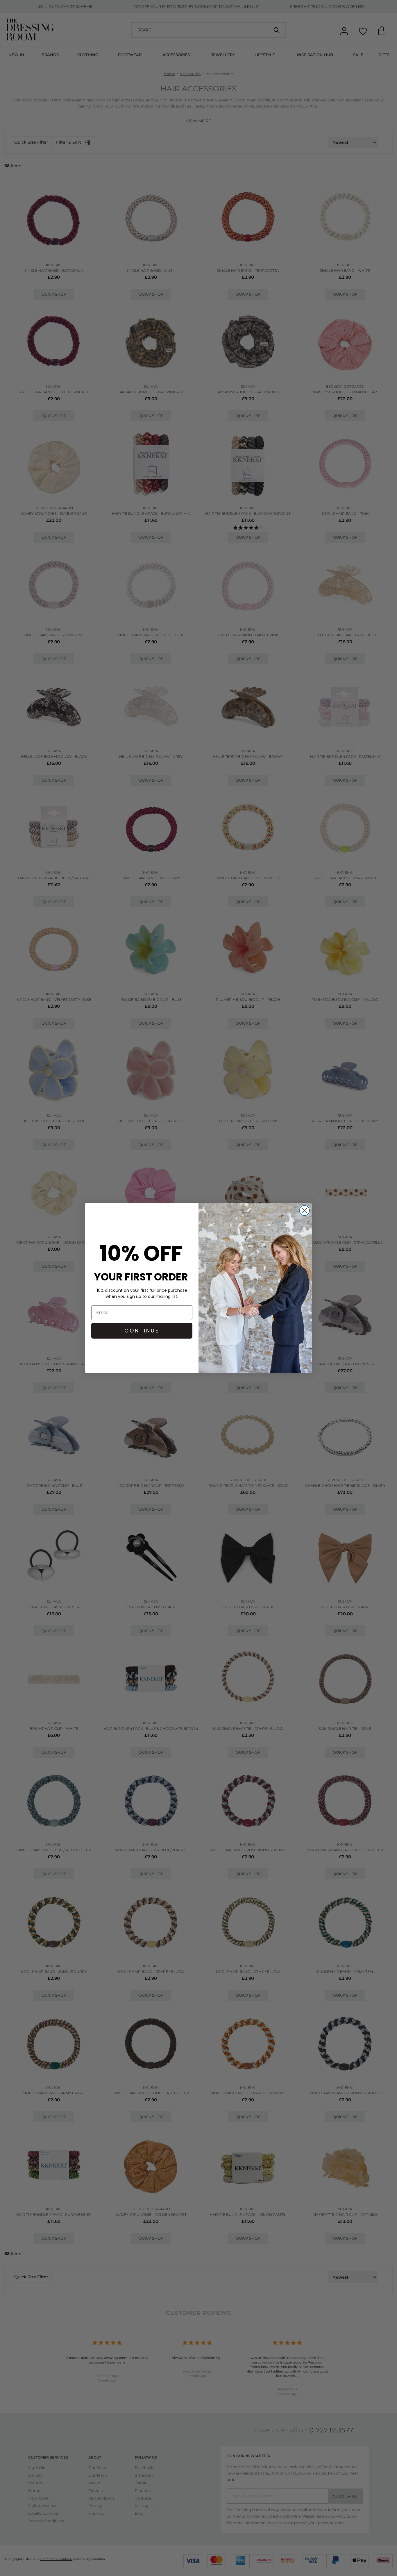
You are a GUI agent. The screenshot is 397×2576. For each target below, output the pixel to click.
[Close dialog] (304, 1211)
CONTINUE (142, 1331)
